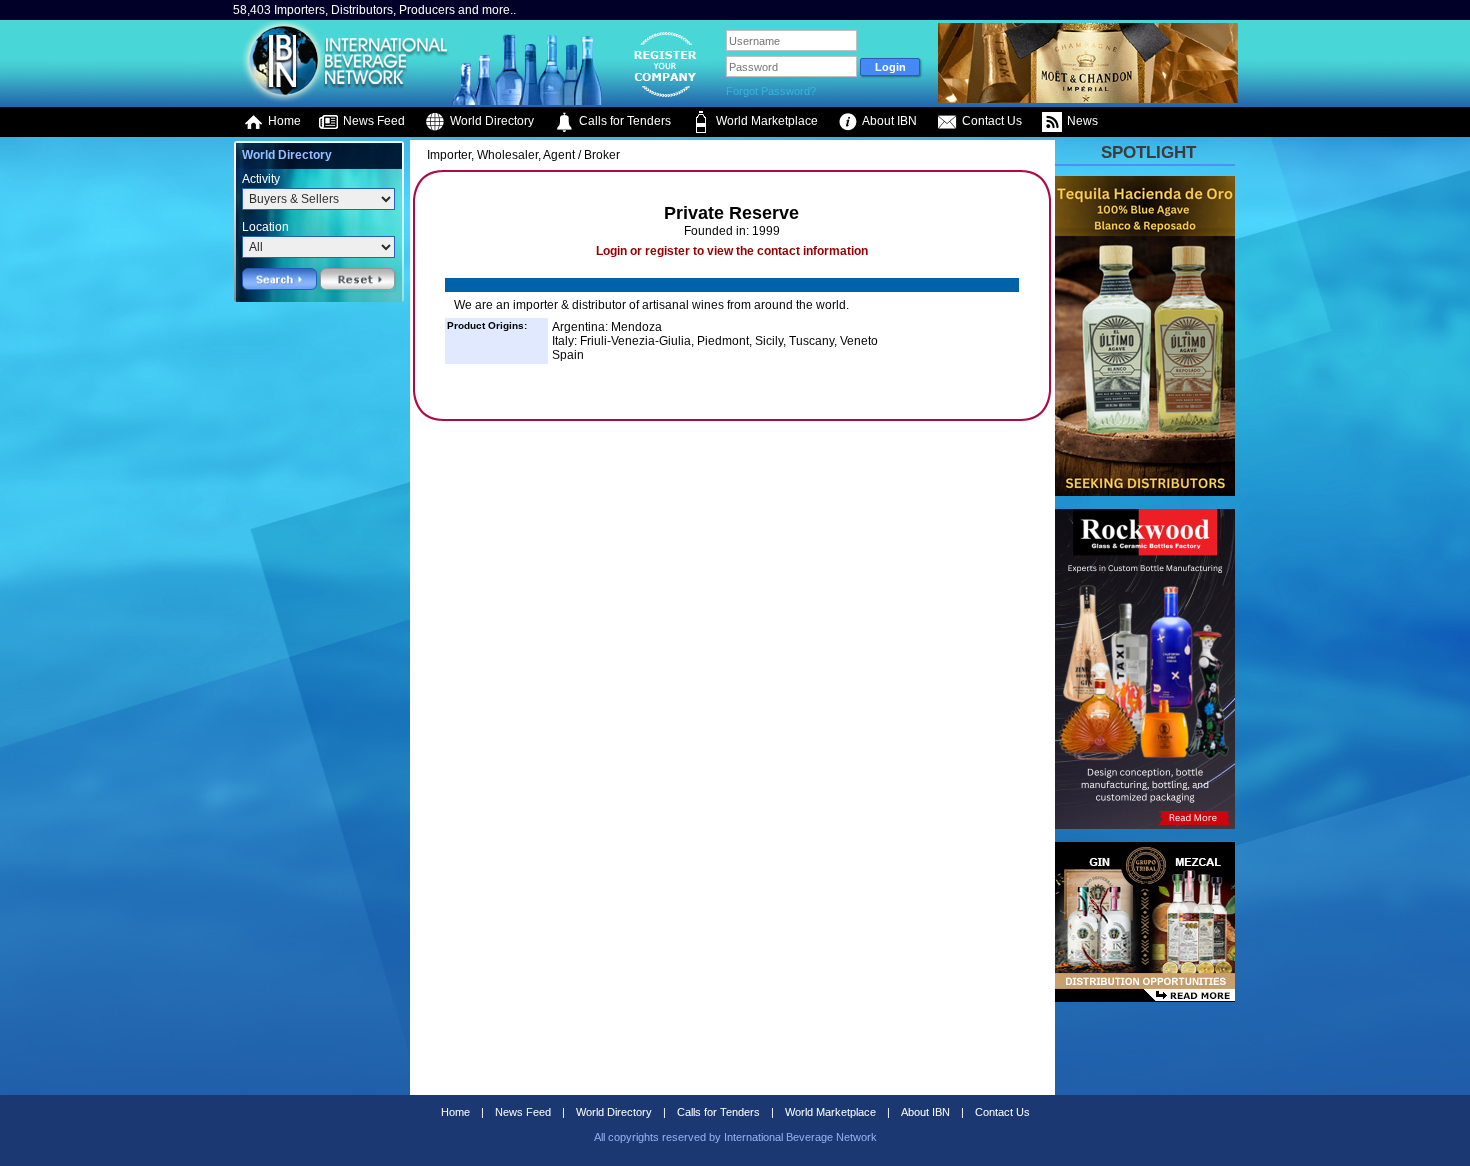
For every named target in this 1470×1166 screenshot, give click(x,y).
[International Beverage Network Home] (342, 100)
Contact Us (990, 121)
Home (283, 121)
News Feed (372, 121)
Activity (261, 179)
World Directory (490, 121)
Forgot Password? (771, 91)
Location (265, 227)
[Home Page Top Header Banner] (1088, 99)
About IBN (888, 121)
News (1081, 121)
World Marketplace (765, 121)
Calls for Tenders (623, 121)
